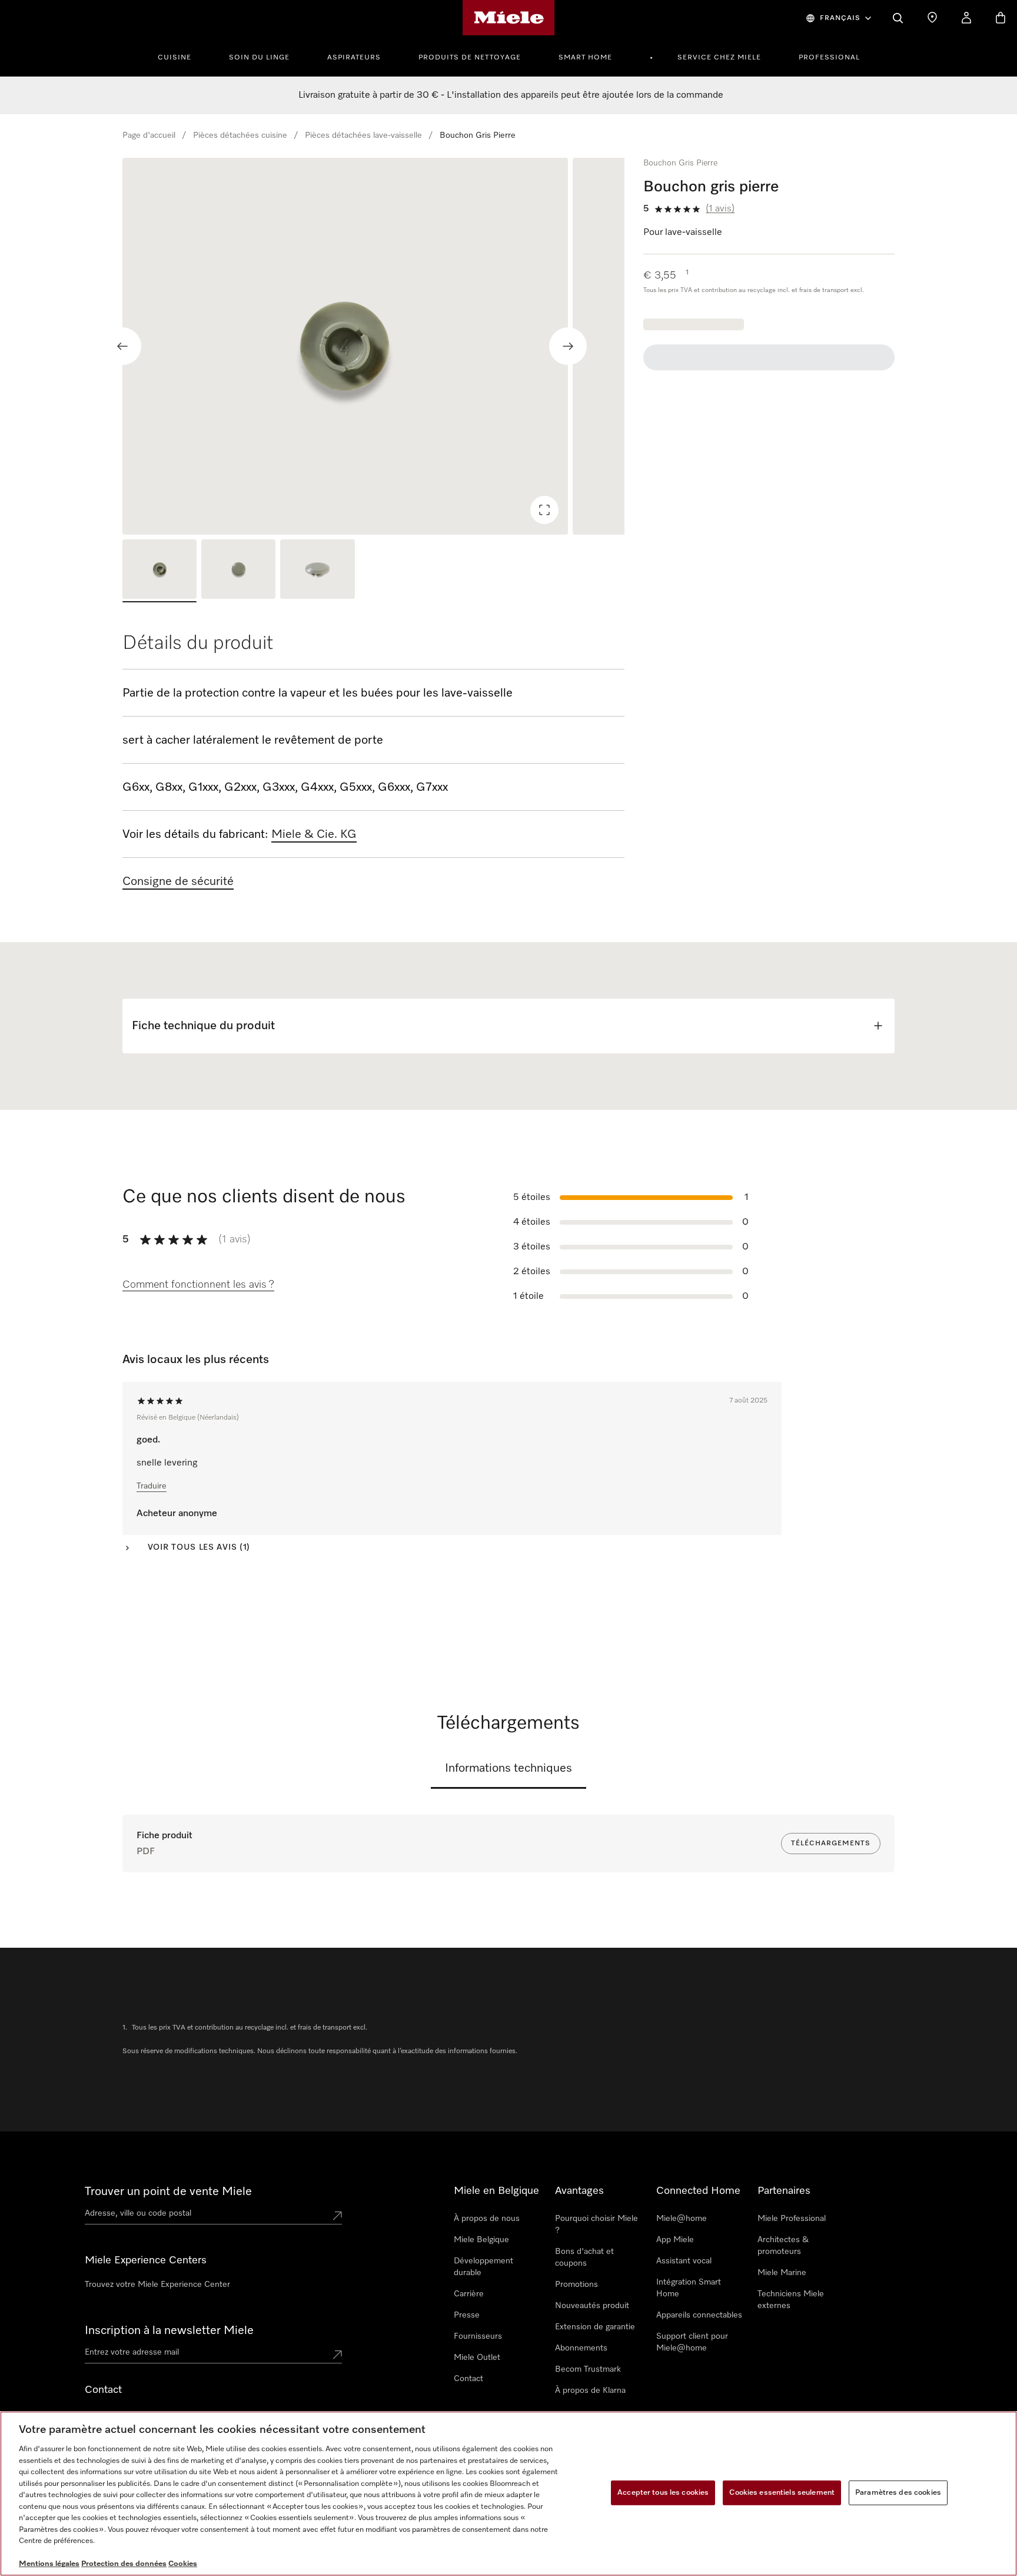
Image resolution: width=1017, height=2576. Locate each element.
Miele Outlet (477, 2358)
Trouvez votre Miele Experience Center (157, 2285)
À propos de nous (487, 2219)
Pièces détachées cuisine (240, 135)
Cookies (183, 2564)
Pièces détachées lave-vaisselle (363, 135)
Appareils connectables (699, 2315)
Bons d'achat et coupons (584, 2257)
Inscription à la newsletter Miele (169, 2330)
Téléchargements (831, 1844)
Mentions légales (49, 2564)
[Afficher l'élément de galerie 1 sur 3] (159, 571)
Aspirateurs (354, 58)
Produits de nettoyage (470, 58)
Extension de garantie (595, 2327)
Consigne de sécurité (178, 881)
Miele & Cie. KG (314, 834)
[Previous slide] (122, 346)
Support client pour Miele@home (692, 2342)
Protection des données (124, 2564)
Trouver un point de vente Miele (168, 2192)
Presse (467, 2315)
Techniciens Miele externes (791, 2300)
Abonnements (581, 2348)
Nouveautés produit (592, 2306)
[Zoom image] (544, 510)
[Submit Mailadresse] (337, 2355)
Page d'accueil (149, 135)
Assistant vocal (684, 2261)
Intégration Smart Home (689, 2288)
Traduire (152, 1486)
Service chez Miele (719, 58)
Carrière (469, 2294)
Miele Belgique (481, 2240)
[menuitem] (181, 56)
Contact (468, 2379)
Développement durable (483, 2267)
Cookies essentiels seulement (782, 2493)
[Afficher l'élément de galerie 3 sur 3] (317, 571)
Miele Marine (782, 2273)
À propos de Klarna (590, 2391)
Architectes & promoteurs (783, 2246)
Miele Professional (792, 2219)
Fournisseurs (478, 2336)
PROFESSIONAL (829, 58)
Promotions (576, 2285)
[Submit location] (337, 2216)
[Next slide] (568, 346)
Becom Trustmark (588, 2369)
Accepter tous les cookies (663, 2493)
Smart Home (585, 58)
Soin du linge (259, 58)
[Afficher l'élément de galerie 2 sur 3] (238, 571)
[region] (373, 346)
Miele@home (682, 2219)
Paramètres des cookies (898, 2493)
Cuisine (175, 58)
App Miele (675, 2240)
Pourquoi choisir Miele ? (596, 2224)
